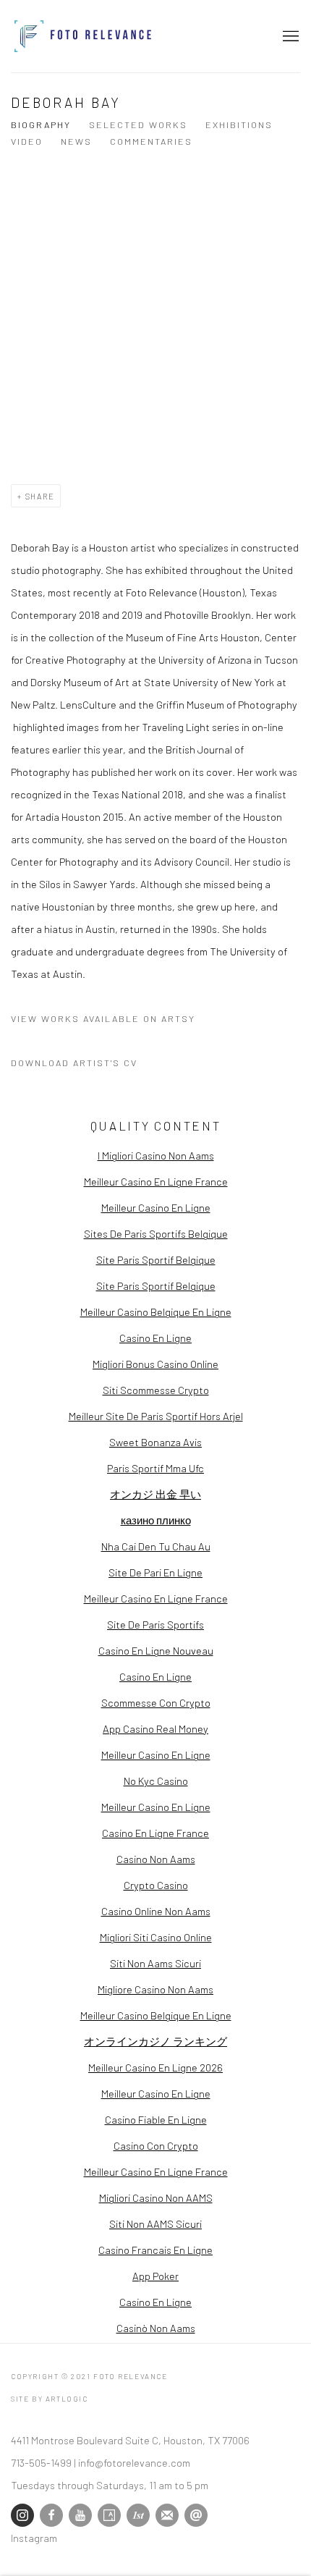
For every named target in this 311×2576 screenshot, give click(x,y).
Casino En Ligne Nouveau (156, 1650)
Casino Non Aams (156, 1859)
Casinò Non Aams (156, 2328)
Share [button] (40, 496)
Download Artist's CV (85, 1065)
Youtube (80, 2515)
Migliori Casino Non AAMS (156, 2197)
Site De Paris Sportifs (155, 1624)
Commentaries (151, 141)
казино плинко (156, 1520)
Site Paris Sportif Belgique (156, 1259)
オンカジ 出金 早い (155, 1494)
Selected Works (138, 124)
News (76, 141)
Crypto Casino (156, 1885)
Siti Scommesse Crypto (156, 1390)
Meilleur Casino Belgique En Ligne (156, 1312)
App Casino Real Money (155, 1728)
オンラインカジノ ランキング (155, 2041)
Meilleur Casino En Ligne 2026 (155, 2067)
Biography (41, 124)
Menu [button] (289, 36)
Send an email (196, 2515)
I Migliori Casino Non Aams (156, 1155)
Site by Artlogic (50, 2399)
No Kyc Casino (156, 1781)
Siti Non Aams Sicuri (155, 1963)
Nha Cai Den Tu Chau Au (156, 1546)
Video (27, 141)
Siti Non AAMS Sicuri (155, 2224)
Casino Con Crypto (156, 2145)
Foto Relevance (83, 36)
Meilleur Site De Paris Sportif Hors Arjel (156, 1416)
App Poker (155, 2276)
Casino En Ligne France (155, 1833)
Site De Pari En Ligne (155, 1572)
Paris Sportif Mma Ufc (155, 1468)
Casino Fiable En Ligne (156, 2119)
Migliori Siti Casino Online (156, 1937)
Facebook (51, 2515)
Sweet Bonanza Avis (155, 1442)
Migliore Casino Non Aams (155, 1989)
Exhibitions (239, 124)
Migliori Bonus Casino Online (155, 1364)
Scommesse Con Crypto (156, 1702)
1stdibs (138, 2515)
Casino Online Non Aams (156, 1911)
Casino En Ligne (155, 1338)
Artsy (109, 2515)
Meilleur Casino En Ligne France (156, 1181)
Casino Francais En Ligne (155, 2250)
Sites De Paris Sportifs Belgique (156, 1233)
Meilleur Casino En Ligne (156, 1207)
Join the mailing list (167, 2515)
